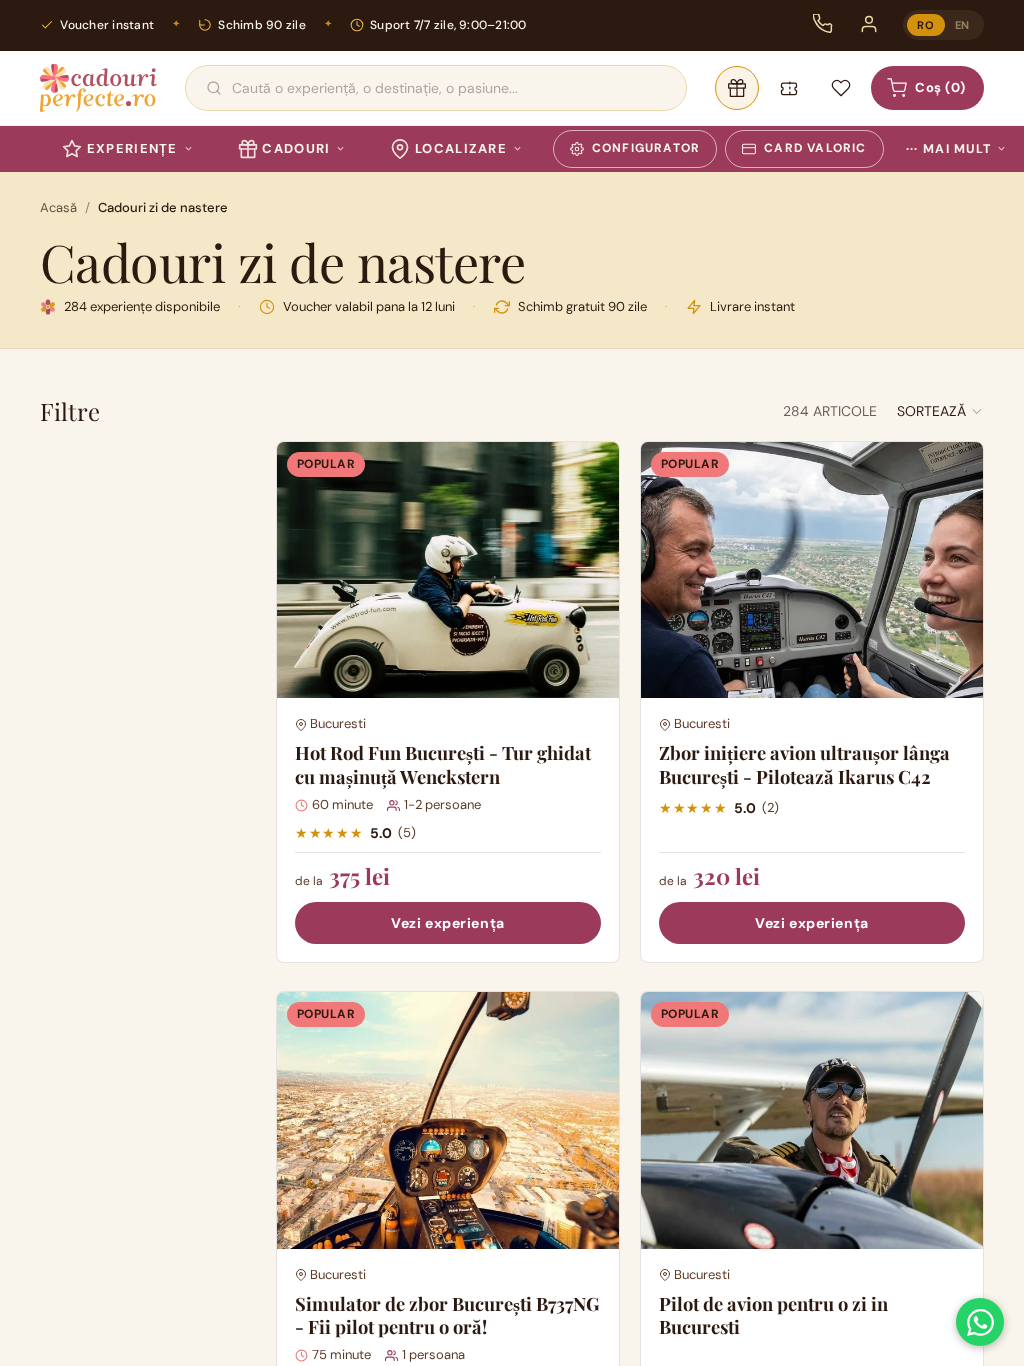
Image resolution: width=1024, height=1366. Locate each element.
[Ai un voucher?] (789, 88)
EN (962, 25)
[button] (940, 411)
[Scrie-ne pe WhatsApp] (980, 1322)
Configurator (646, 148)
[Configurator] (737, 88)
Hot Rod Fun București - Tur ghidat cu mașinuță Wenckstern (443, 764)
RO (925, 25)
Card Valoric (815, 148)
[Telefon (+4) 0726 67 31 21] (823, 24)
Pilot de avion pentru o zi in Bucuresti (773, 1315)
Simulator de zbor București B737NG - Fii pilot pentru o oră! (447, 1315)
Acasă (58, 207)
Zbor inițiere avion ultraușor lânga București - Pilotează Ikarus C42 (804, 764)
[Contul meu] (869, 24)
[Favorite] (841, 88)
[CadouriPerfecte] (98, 88)
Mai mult (948, 149)
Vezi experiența (447, 923)
